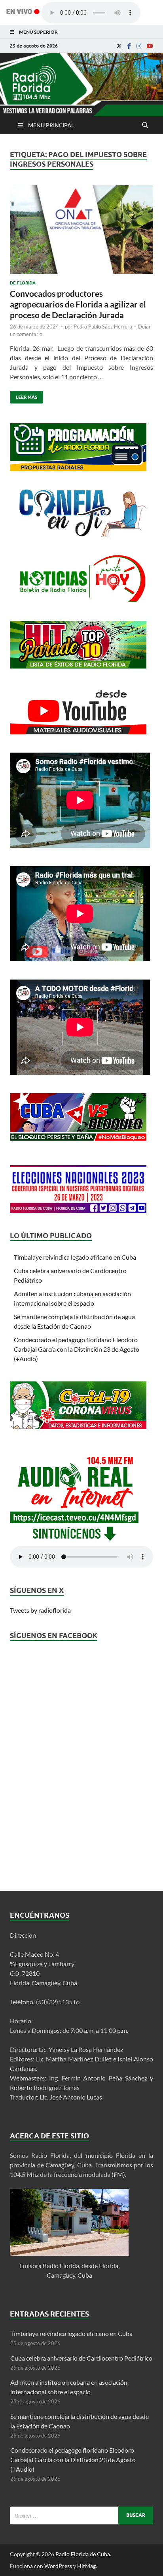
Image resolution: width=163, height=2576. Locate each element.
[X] (119, 46)
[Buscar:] (81, 2515)
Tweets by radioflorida (40, 1610)
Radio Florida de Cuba (83, 2554)
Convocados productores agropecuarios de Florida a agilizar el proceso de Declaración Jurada (78, 304)
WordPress (58, 2566)
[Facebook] (129, 46)
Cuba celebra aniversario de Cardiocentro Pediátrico (81, 2358)
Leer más (24, 395)
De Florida (23, 283)
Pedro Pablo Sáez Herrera (103, 327)
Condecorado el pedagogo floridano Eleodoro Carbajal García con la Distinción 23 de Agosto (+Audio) (77, 1349)
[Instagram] (139, 46)
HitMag (86, 2566)
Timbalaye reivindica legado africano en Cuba (75, 1257)
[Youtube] (150, 46)
